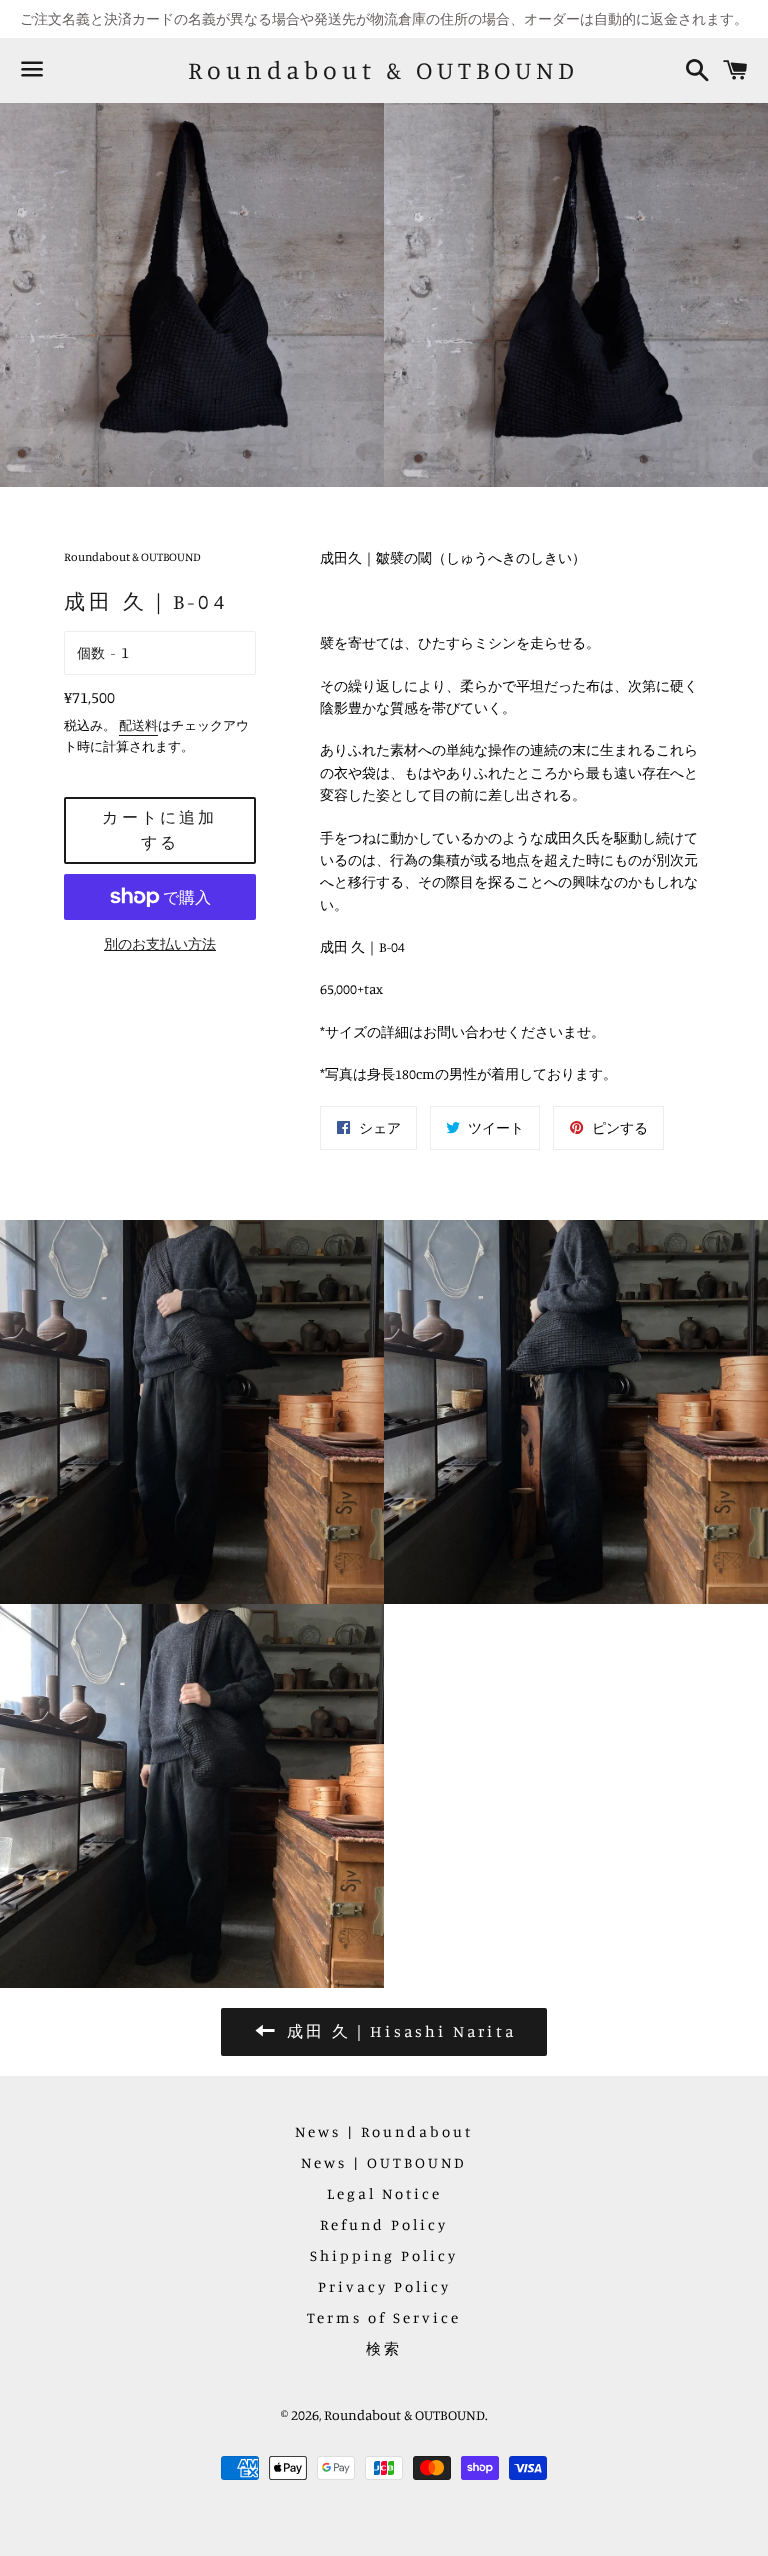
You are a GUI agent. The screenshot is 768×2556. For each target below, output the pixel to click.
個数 (91, 652)
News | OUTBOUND (384, 2162)
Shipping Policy (384, 2255)
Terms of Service (384, 2317)
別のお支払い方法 (160, 943)
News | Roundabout (384, 2131)
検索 (384, 2348)
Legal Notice (384, 2193)
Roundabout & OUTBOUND (383, 70)
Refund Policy (384, 2224)
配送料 (138, 725)
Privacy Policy (384, 2286)
